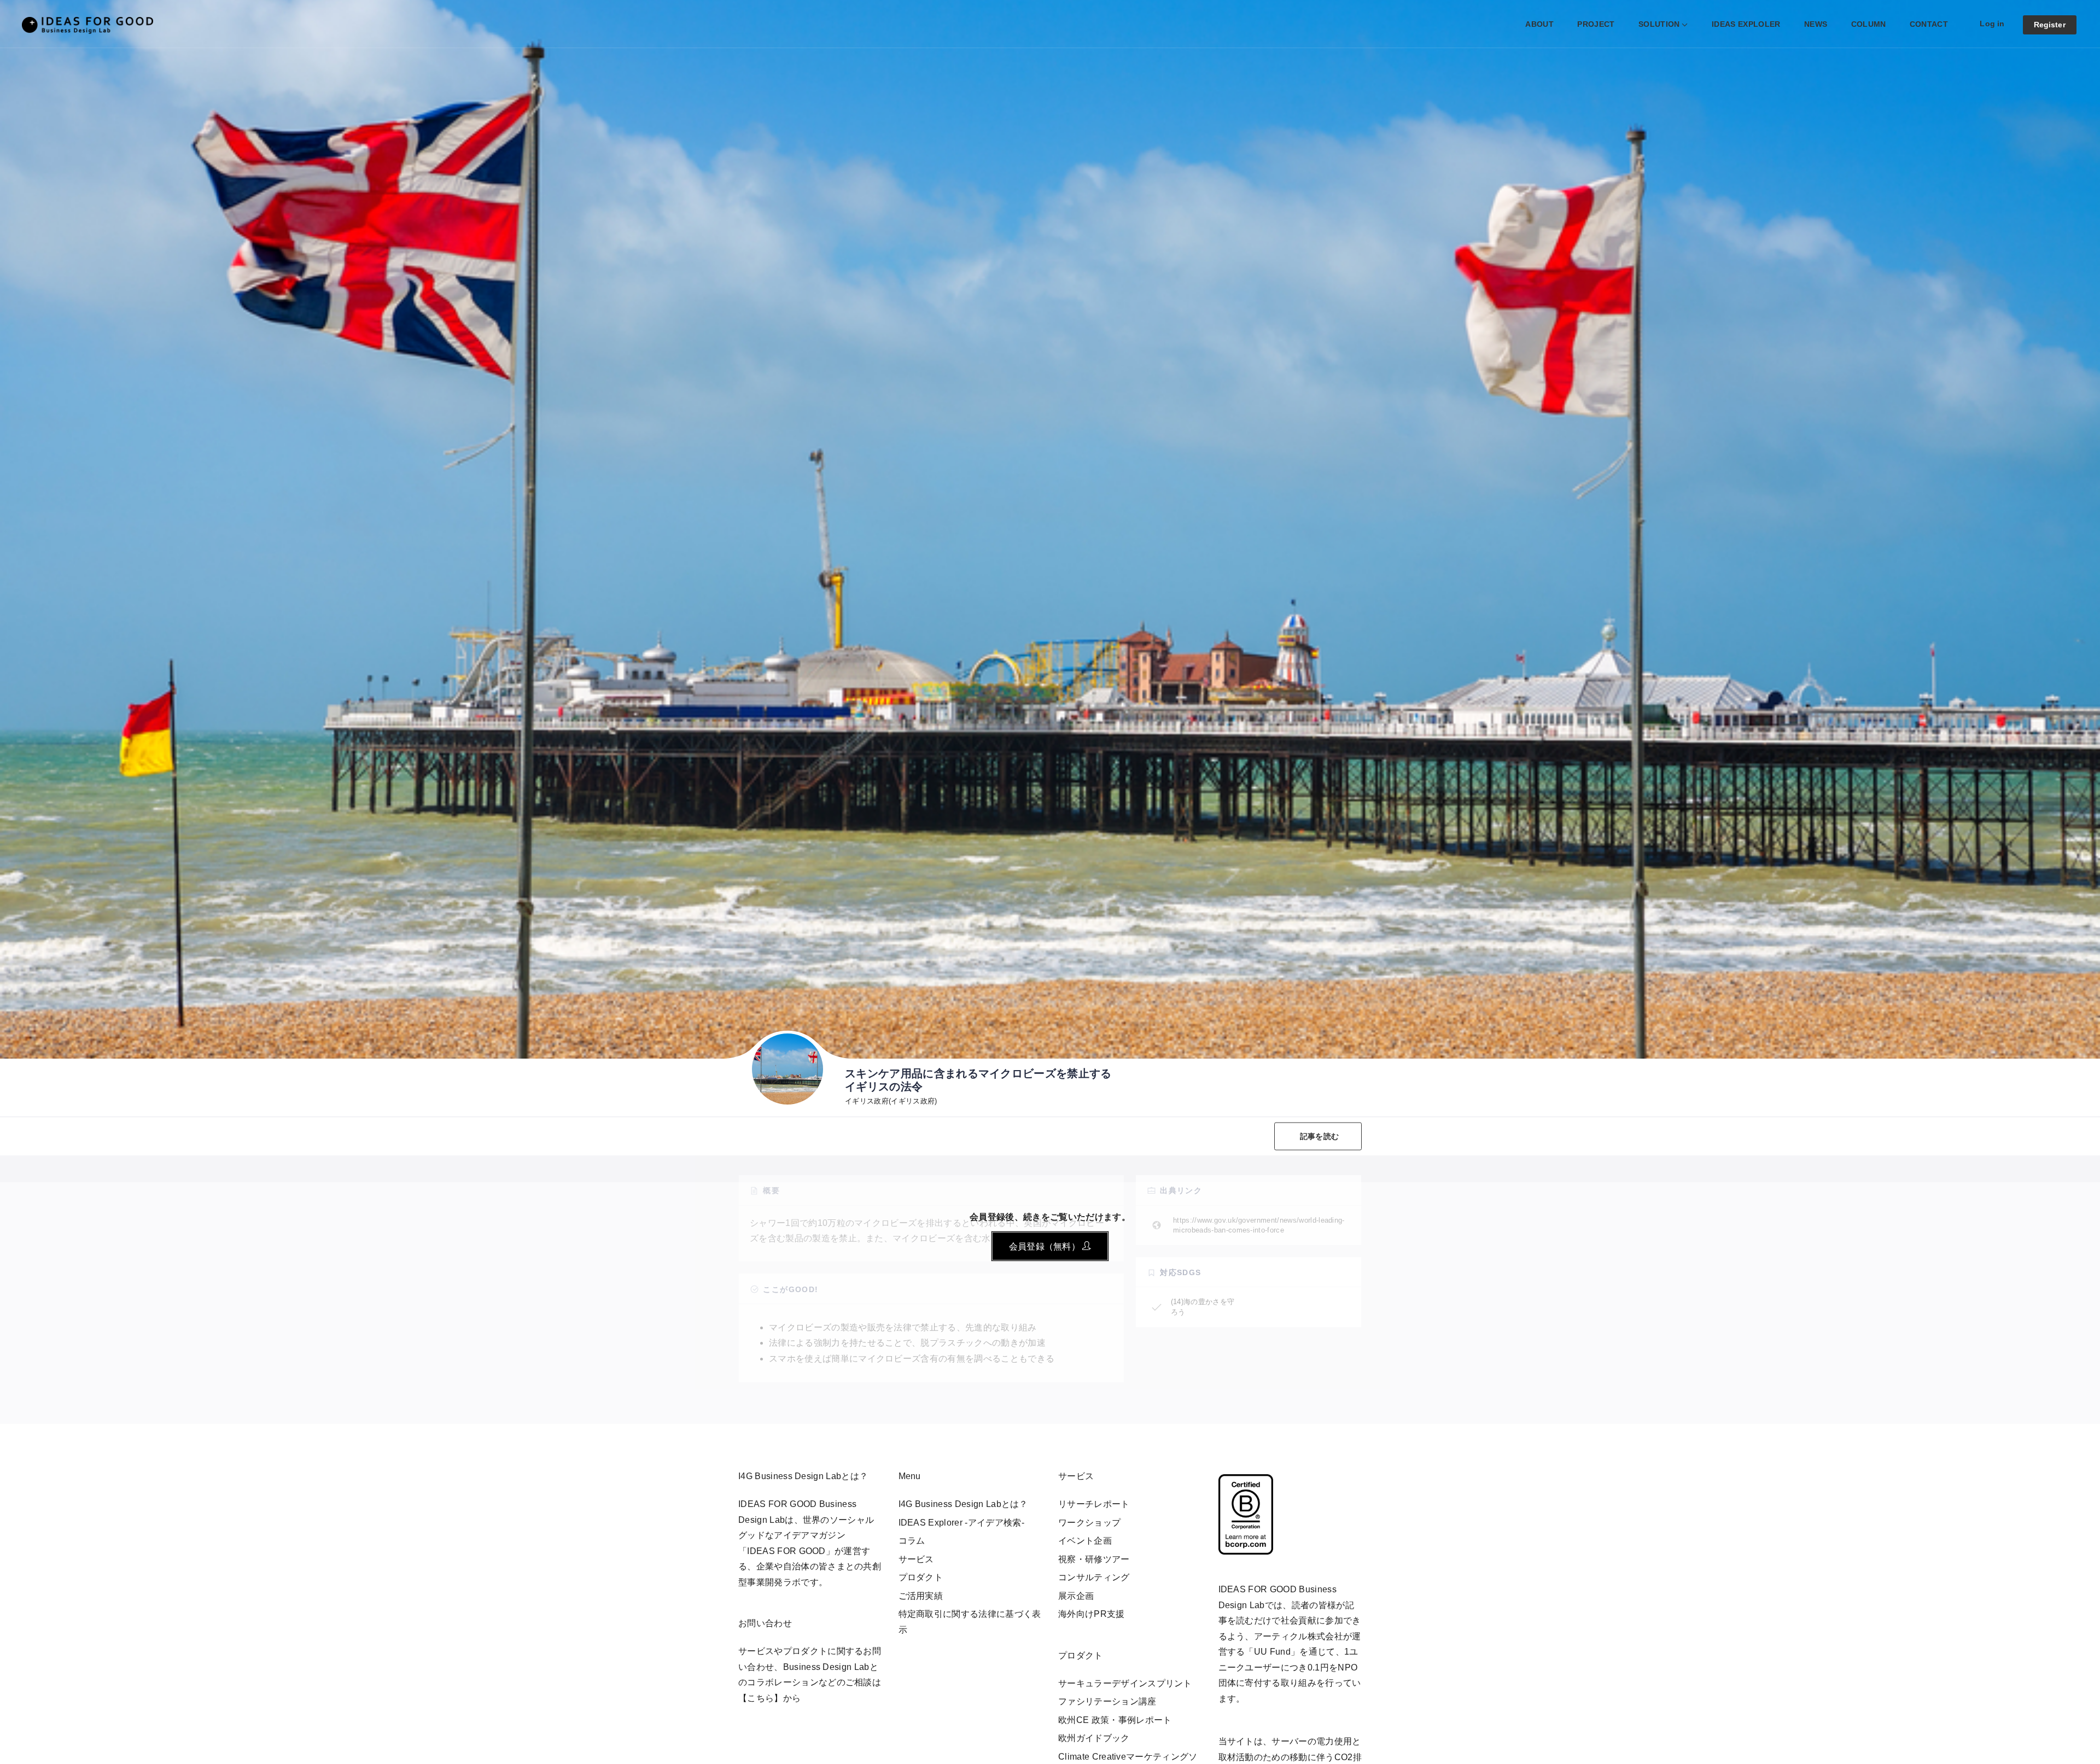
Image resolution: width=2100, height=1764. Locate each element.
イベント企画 (1085, 1541)
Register (2050, 25)
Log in (1992, 24)
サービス (916, 1559)
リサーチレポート (1094, 1504)
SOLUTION (1659, 24)
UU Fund (1272, 1652)
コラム (912, 1541)
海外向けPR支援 (1092, 1614)
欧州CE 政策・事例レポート (1115, 1720)
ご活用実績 (921, 1596)
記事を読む (1319, 1136)
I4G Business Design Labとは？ (963, 1504)
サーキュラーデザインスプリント (1125, 1683)
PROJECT (1596, 24)
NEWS (1816, 24)
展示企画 (1076, 1596)
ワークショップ (1089, 1523)
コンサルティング (1094, 1577)
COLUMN (1869, 24)
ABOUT (1539, 24)
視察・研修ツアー (1094, 1559)
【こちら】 (761, 1698)
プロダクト (921, 1577)
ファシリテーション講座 (1107, 1701)
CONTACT (1929, 24)
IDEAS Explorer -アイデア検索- (961, 1523)
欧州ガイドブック (1094, 1738)
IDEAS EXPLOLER (1746, 24)
